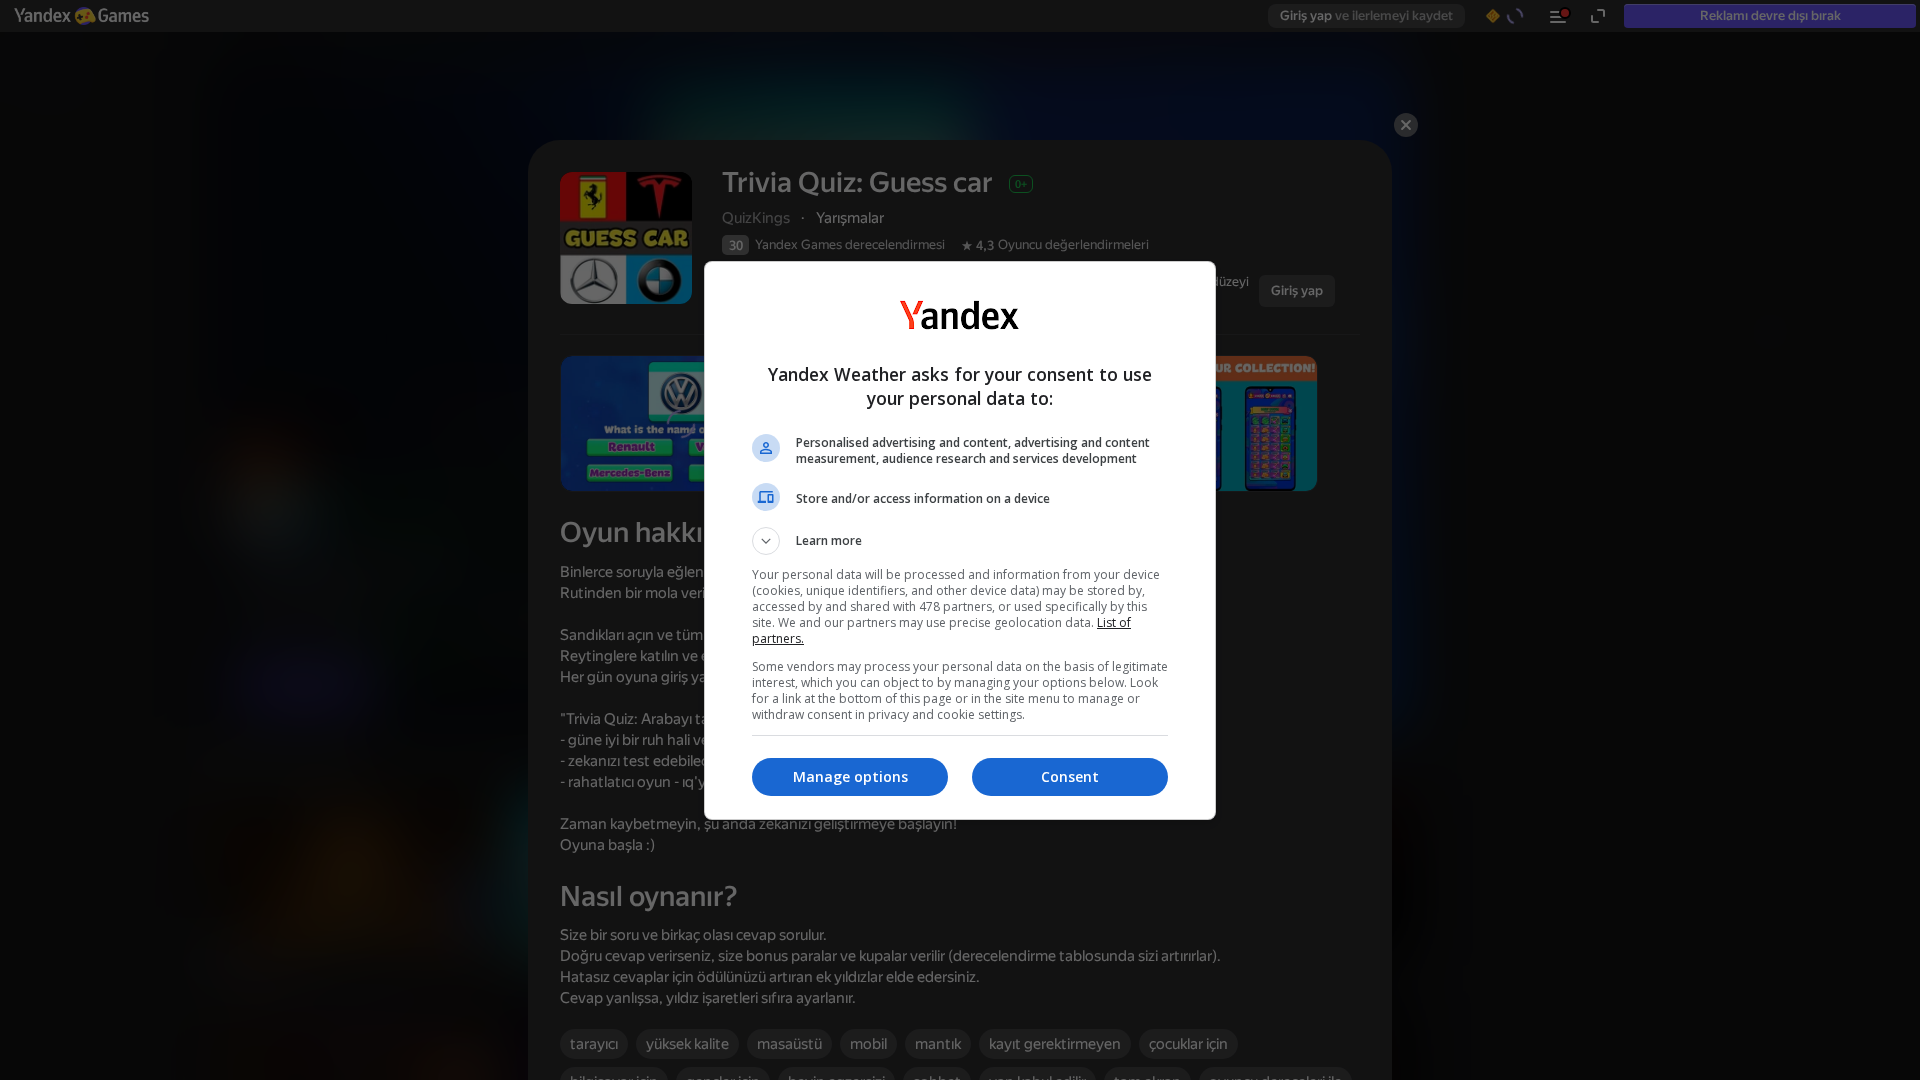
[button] (960, 541)
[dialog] (960, 540)
